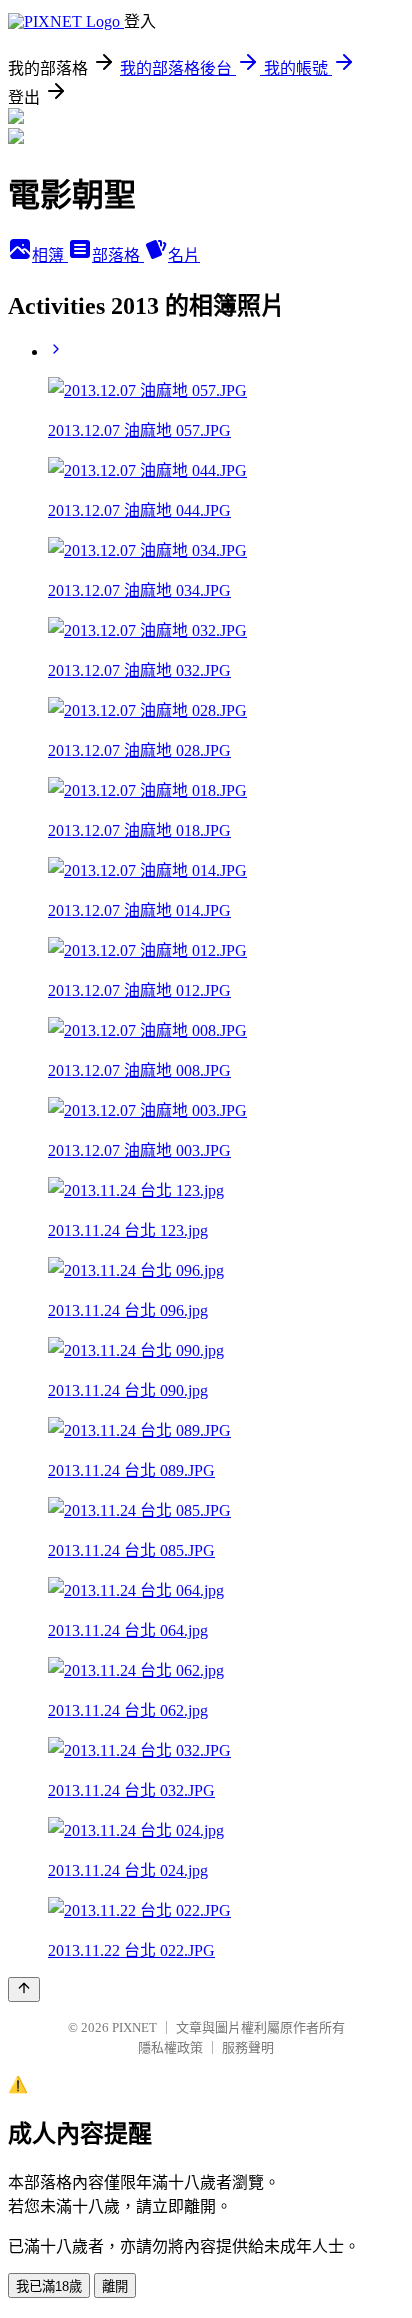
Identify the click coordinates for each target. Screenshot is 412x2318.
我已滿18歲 (49, 2286)
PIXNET (134, 2027)
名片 (184, 255)
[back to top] (24, 1989)
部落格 (118, 255)
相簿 (50, 255)
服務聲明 (248, 2047)
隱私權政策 (170, 2047)
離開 (115, 2286)
